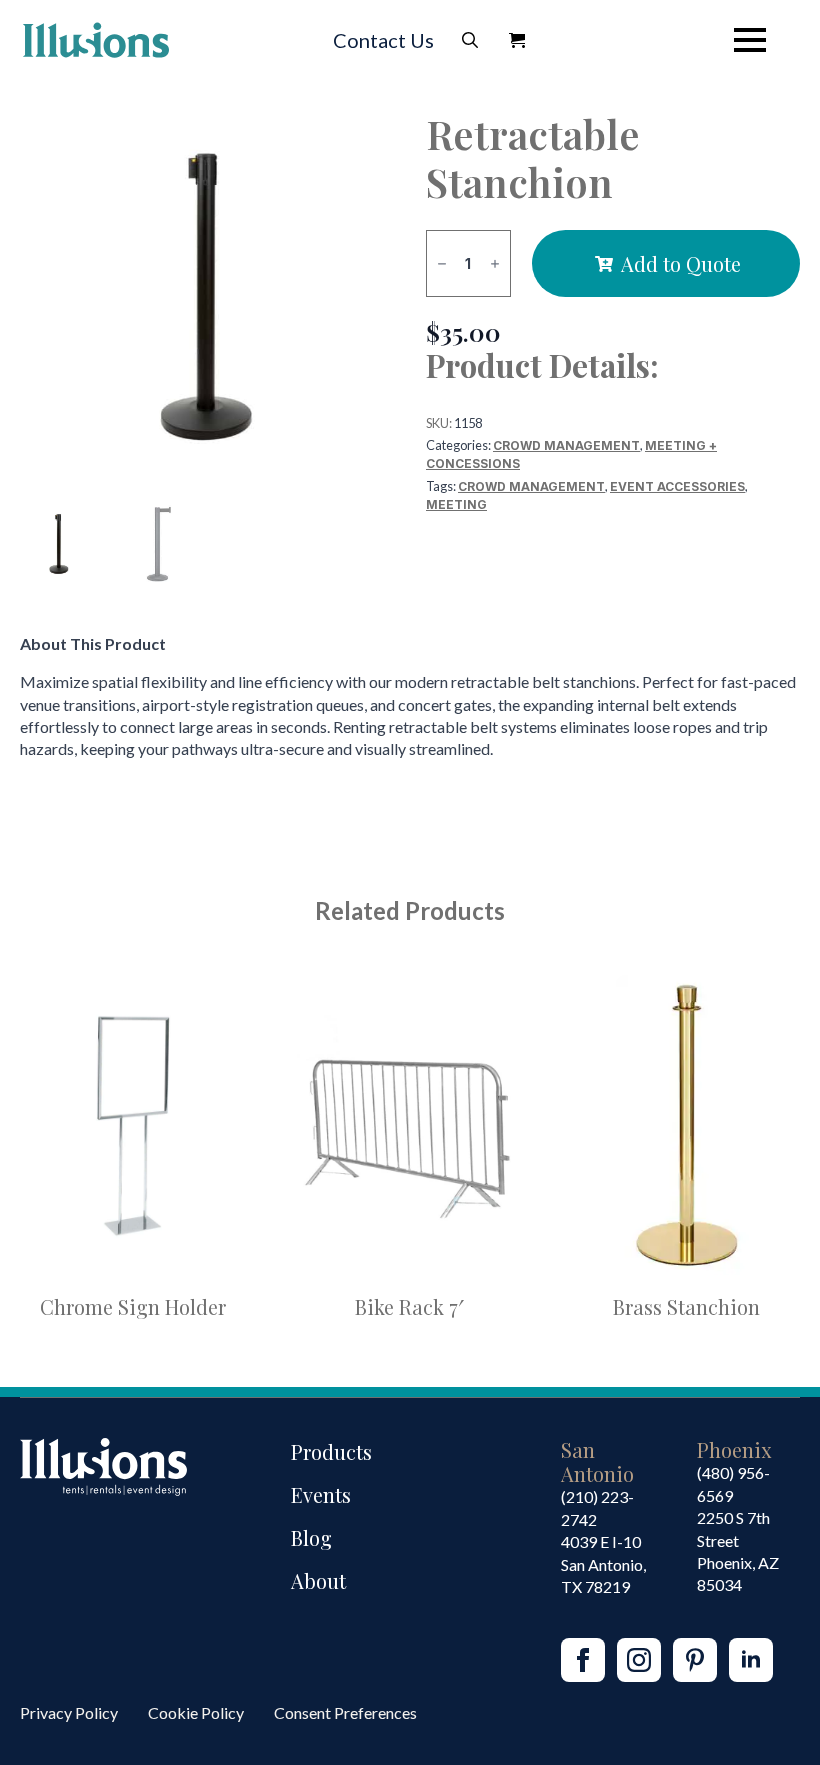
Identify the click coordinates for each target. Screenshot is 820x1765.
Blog (311, 1537)
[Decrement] (442, 263)
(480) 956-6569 (733, 1483)
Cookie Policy (196, 1712)
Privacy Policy (69, 1712)
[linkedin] (751, 1660)
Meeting (456, 504)
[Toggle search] (470, 40)
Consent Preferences (345, 1712)
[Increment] (495, 263)
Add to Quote (681, 263)
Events (321, 1494)
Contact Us (383, 40)
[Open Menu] (750, 40)
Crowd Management (566, 445)
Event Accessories (677, 486)
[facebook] (583, 1660)
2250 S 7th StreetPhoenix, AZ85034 (738, 1551)
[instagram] (639, 1660)
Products (331, 1451)
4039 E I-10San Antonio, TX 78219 (603, 1564)
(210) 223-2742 (597, 1507)
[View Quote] (517, 40)
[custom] (695, 1660)
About (318, 1580)
